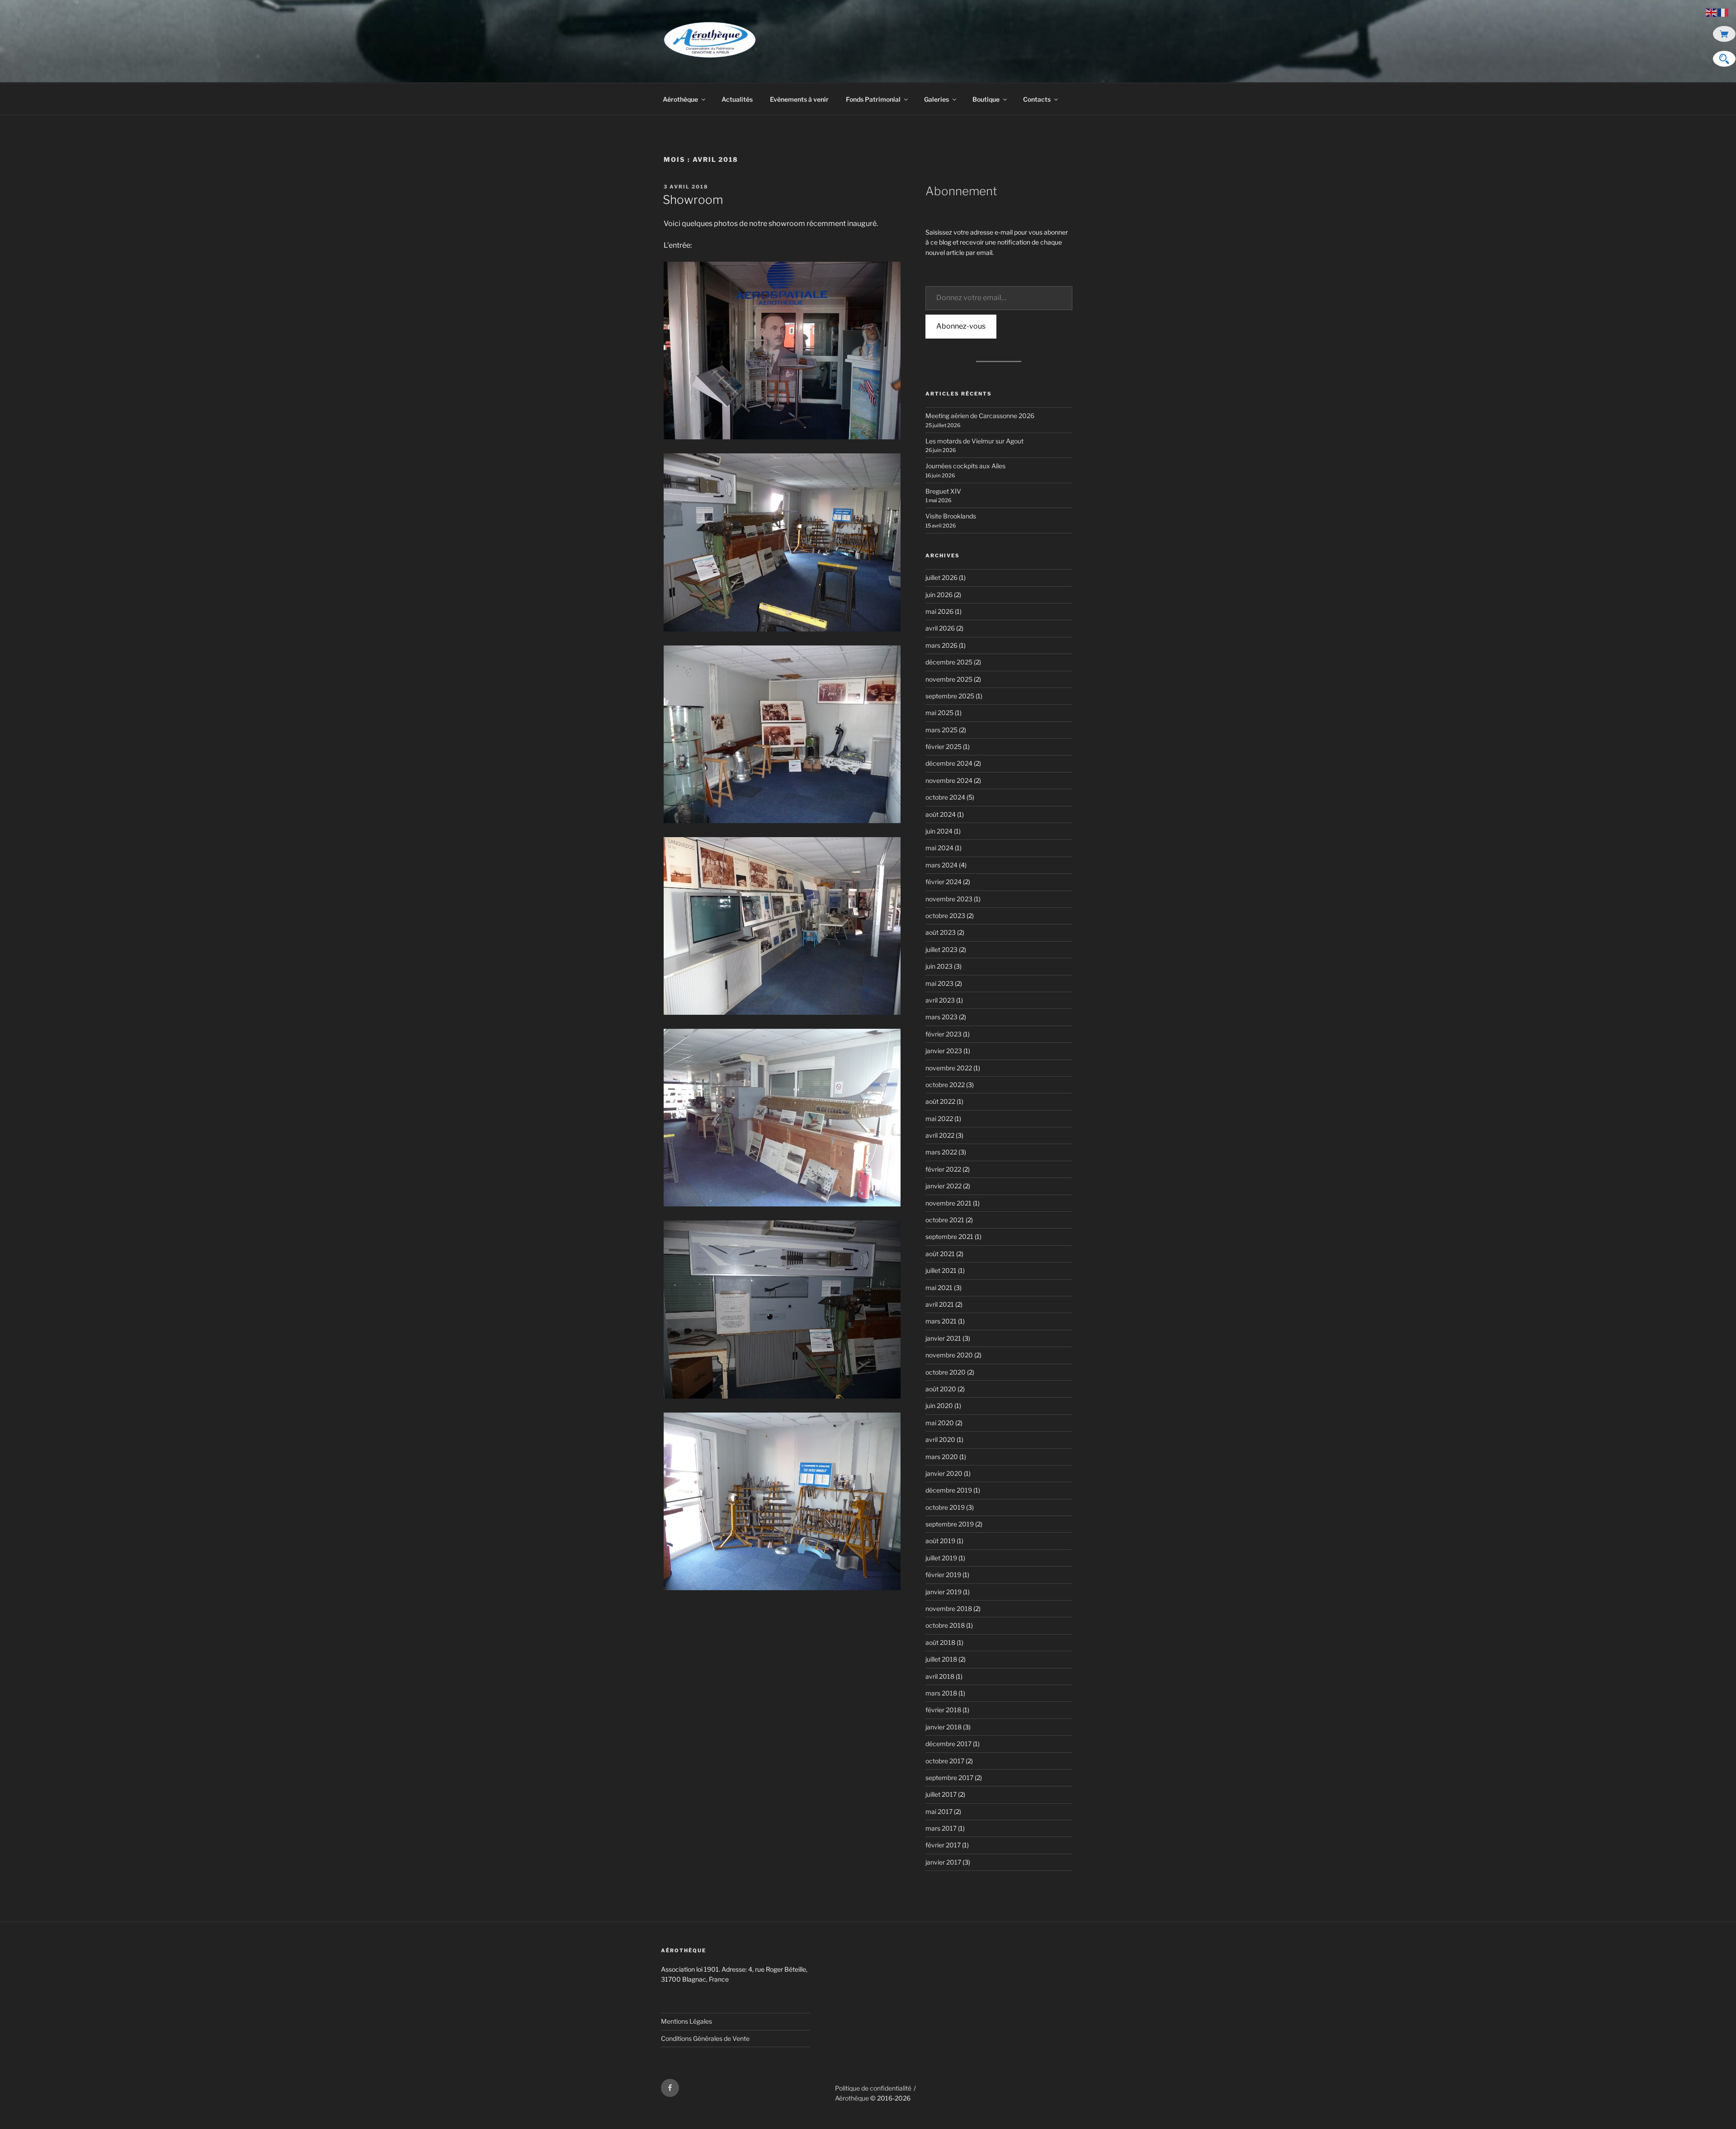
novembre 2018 (949, 1609)
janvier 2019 (943, 1592)
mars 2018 (941, 1693)
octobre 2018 (945, 1625)
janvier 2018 (943, 1727)
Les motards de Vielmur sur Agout (974, 441)
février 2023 (943, 1034)
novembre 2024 (949, 780)
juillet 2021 (941, 1270)
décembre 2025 (949, 662)
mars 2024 (941, 865)
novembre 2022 (949, 1068)
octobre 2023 (945, 916)
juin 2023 (939, 966)
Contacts (1037, 99)
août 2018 (940, 1642)
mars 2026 (941, 645)
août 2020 (941, 1389)
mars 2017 (941, 1828)
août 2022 (940, 1101)
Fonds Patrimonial (873, 99)
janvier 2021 (943, 1338)
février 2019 (943, 1575)
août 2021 (940, 1254)
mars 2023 (941, 1017)
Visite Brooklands (951, 516)
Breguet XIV (943, 491)
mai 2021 (939, 1288)
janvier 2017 (943, 1862)
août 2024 (941, 814)
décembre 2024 (949, 763)
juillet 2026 (941, 577)
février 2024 (943, 882)
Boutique (986, 99)
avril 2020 (940, 1439)
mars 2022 (941, 1152)
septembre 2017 (949, 1778)
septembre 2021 (949, 1236)
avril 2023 (940, 1000)
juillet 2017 (941, 1794)
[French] (1723, 12)
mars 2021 (941, 1321)
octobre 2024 (945, 797)
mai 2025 (939, 713)
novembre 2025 (949, 679)
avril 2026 (940, 628)
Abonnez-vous (961, 326)
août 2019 (940, 1541)
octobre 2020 (946, 1372)
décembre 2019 (949, 1490)
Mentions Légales (686, 2021)
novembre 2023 (949, 899)
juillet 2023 (941, 949)
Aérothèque (680, 99)
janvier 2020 (944, 1473)
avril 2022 (940, 1135)
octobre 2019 (945, 1507)
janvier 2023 (944, 1051)
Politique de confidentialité (873, 2088)
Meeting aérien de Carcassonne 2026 (980, 416)
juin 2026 (939, 595)
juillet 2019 (941, 1558)
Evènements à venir (799, 99)
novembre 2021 (948, 1203)
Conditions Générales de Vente (705, 2038)
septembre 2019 (950, 1524)
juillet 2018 (941, 1659)
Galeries (936, 99)
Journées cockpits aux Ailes (965, 466)
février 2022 (943, 1169)
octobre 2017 (945, 1761)
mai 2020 (940, 1423)
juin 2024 (939, 831)
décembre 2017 (948, 1744)
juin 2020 (939, 1406)
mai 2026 (939, 611)
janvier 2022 (943, 1186)
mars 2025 (941, 730)
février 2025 (943, 747)
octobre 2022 (945, 1085)
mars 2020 (942, 1457)
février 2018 (943, 1710)
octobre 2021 (945, 1220)
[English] (1712, 12)
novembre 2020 (949, 1355)
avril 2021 (940, 1304)
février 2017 (943, 1845)
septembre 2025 (950, 696)
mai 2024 (939, 848)
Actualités (737, 99)
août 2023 (941, 932)
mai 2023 (939, 983)
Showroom (693, 200)
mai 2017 (939, 1811)
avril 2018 (940, 1676)
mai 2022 (939, 1119)
